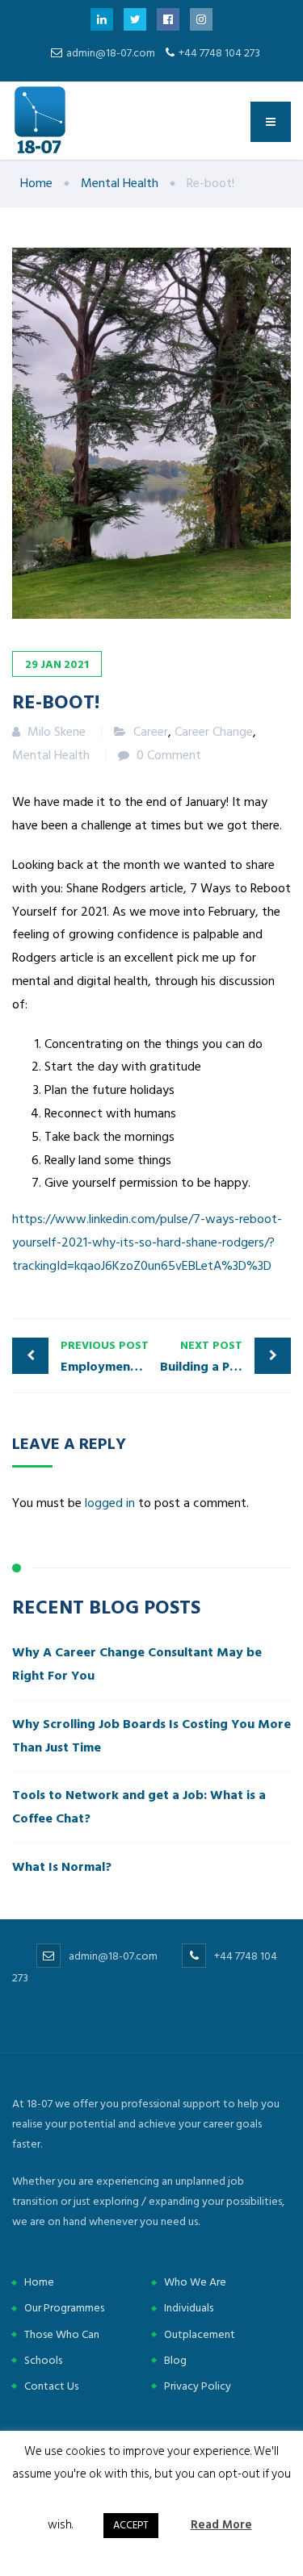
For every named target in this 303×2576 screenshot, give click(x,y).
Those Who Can (62, 2334)
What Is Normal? (62, 1867)
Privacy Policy (198, 2386)
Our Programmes (64, 2308)
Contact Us (51, 2386)
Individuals (189, 2308)
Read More (221, 2525)
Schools (43, 2360)
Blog (175, 2360)
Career (151, 732)
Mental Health (51, 755)
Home (39, 2282)
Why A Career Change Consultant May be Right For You (137, 1664)
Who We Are (195, 2282)
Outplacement (200, 2334)
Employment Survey (106, 1357)
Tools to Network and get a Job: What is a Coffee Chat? (139, 1807)
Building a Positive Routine (226, 1357)
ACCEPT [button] (131, 2525)
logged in (110, 1503)
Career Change (214, 732)
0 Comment (169, 755)
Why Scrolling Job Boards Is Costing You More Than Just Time (151, 1736)
